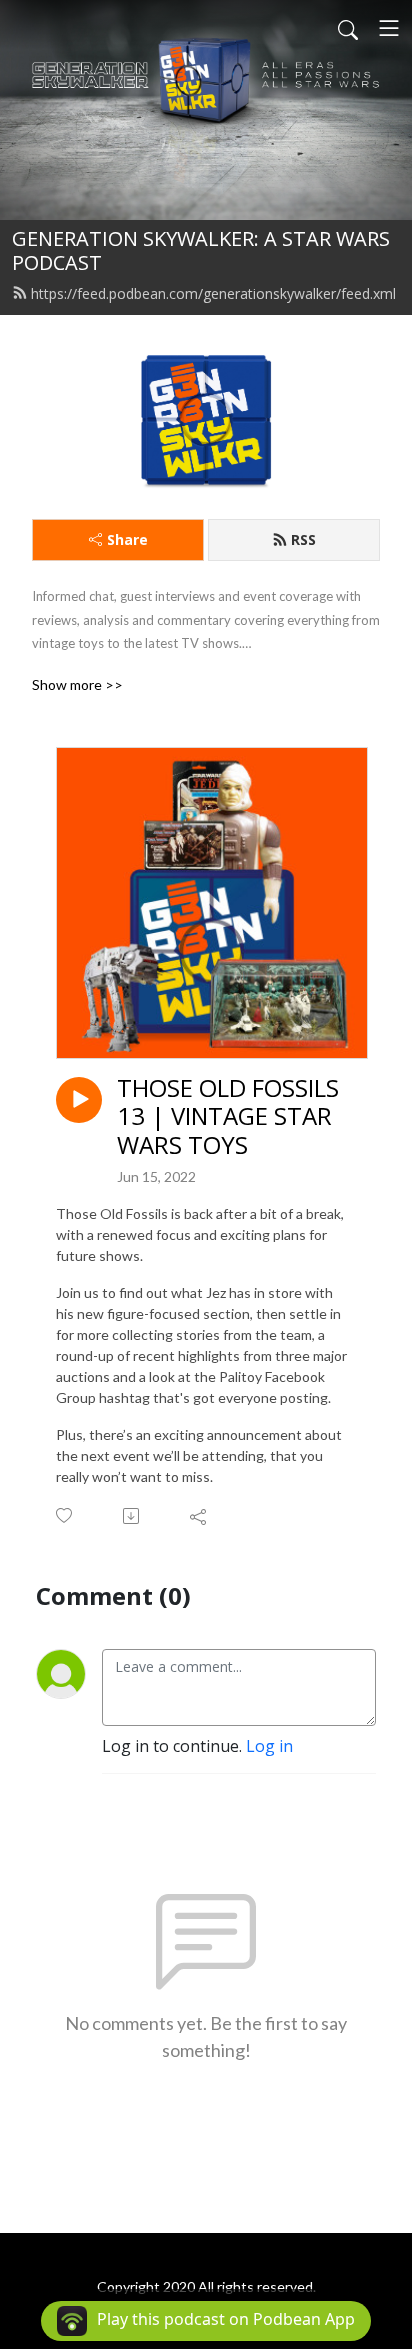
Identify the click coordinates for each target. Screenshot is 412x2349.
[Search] (348, 28)
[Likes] (65, 1515)
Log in (269, 1746)
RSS (303, 539)
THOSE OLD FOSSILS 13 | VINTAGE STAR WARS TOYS (228, 1117)
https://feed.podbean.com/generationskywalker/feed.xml (213, 293)
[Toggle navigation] (389, 28)
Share (127, 539)
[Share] (199, 1516)
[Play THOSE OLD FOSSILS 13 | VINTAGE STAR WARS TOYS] (79, 1100)
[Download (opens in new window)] (132, 1516)
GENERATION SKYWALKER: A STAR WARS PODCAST (201, 250)
